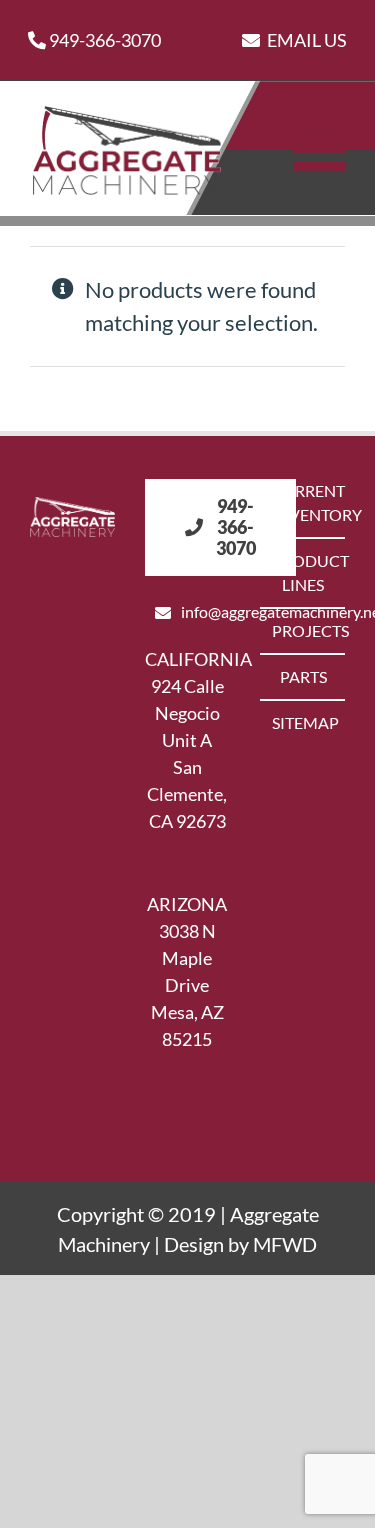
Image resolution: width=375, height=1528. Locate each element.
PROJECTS (303, 630)
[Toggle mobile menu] (324, 148)
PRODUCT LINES (303, 572)
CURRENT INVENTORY (303, 502)
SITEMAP (303, 722)
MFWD (285, 1244)
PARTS (303, 676)
